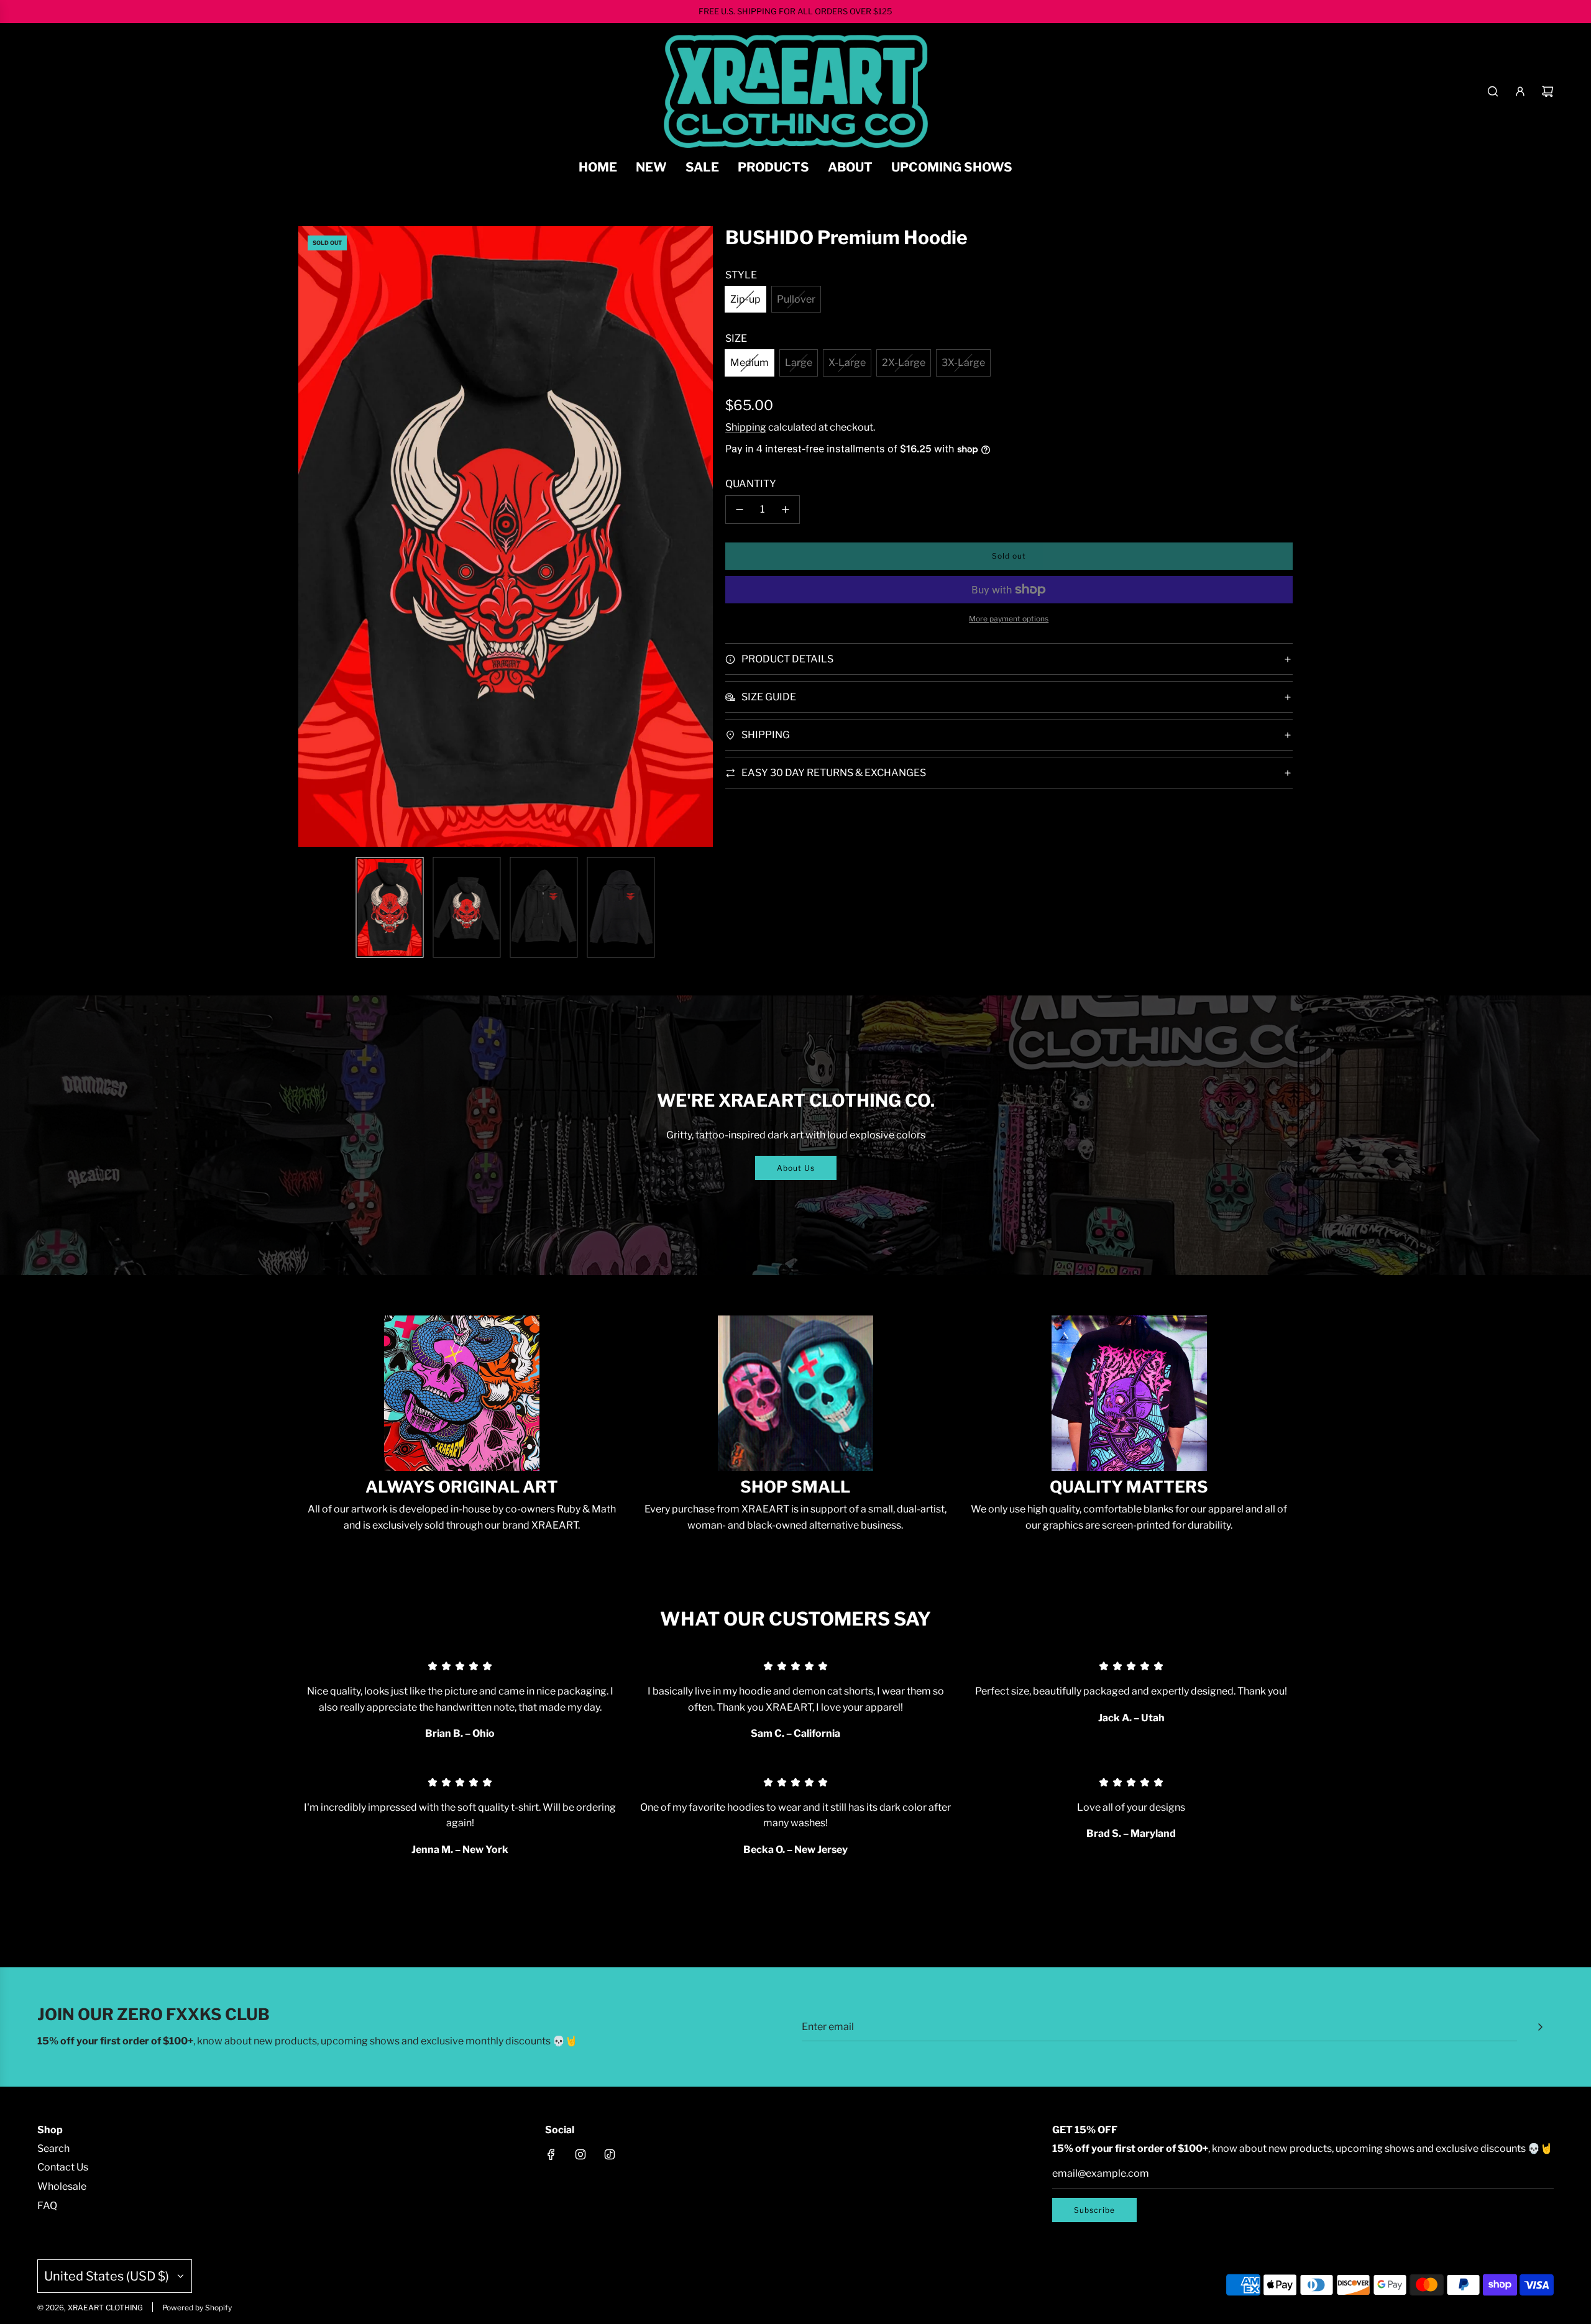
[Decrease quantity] (740, 510)
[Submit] (1540, 2027)
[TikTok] (610, 2154)
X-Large (847, 363)
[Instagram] (580, 2154)
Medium (750, 363)
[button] (314, 537)
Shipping (746, 427)
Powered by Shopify (197, 2308)
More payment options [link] (1009, 619)
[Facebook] (551, 2154)
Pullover (796, 299)
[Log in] (1520, 91)
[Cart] (1547, 91)
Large (799, 363)
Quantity (751, 484)
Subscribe (1094, 2210)
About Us (796, 1168)
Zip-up (745, 299)
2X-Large (904, 363)
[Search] (1493, 91)
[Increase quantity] (786, 510)
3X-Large (963, 363)
